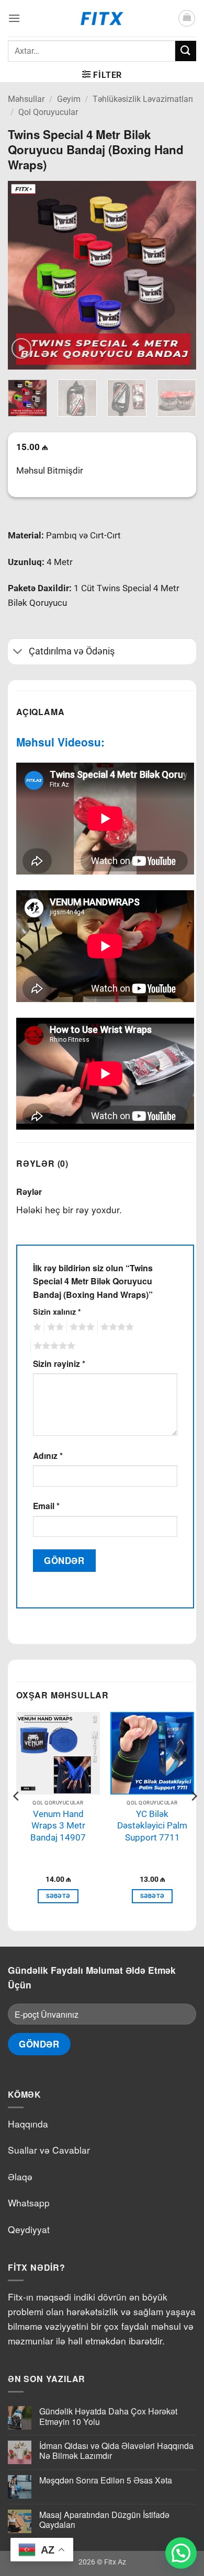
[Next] (179, 275)
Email (46, 1506)
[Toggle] (18, 653)
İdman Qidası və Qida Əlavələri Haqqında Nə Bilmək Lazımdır (116, 2451)
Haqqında (28, 2124)
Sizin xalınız (57, 1312)
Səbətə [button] (58, 1896)
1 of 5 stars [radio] (36, 1327)
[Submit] (186, 51)
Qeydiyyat (29, 2229)
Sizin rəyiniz (59, 1364)
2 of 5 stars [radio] (54, 1327)
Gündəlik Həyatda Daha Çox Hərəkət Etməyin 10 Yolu (108, 2416)
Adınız (48, 1456)
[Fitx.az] (102, 18)
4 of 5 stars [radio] (116, 1327)
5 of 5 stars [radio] (53, 1346)
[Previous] (25, 275)
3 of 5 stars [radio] (81, 1327)
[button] (14, 18)
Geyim (69, 99)
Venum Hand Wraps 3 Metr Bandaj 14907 (58, 1826)
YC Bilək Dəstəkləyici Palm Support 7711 (152, 1826)
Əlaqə (20, 2176)
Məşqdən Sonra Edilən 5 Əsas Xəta (106, 2480)
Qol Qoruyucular (48, 112)
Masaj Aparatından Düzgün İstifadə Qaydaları (104, 2520)
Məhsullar (26, 99)
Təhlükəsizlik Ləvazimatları (143, 99)
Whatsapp (29, 2203)
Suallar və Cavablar (49, 2150)
